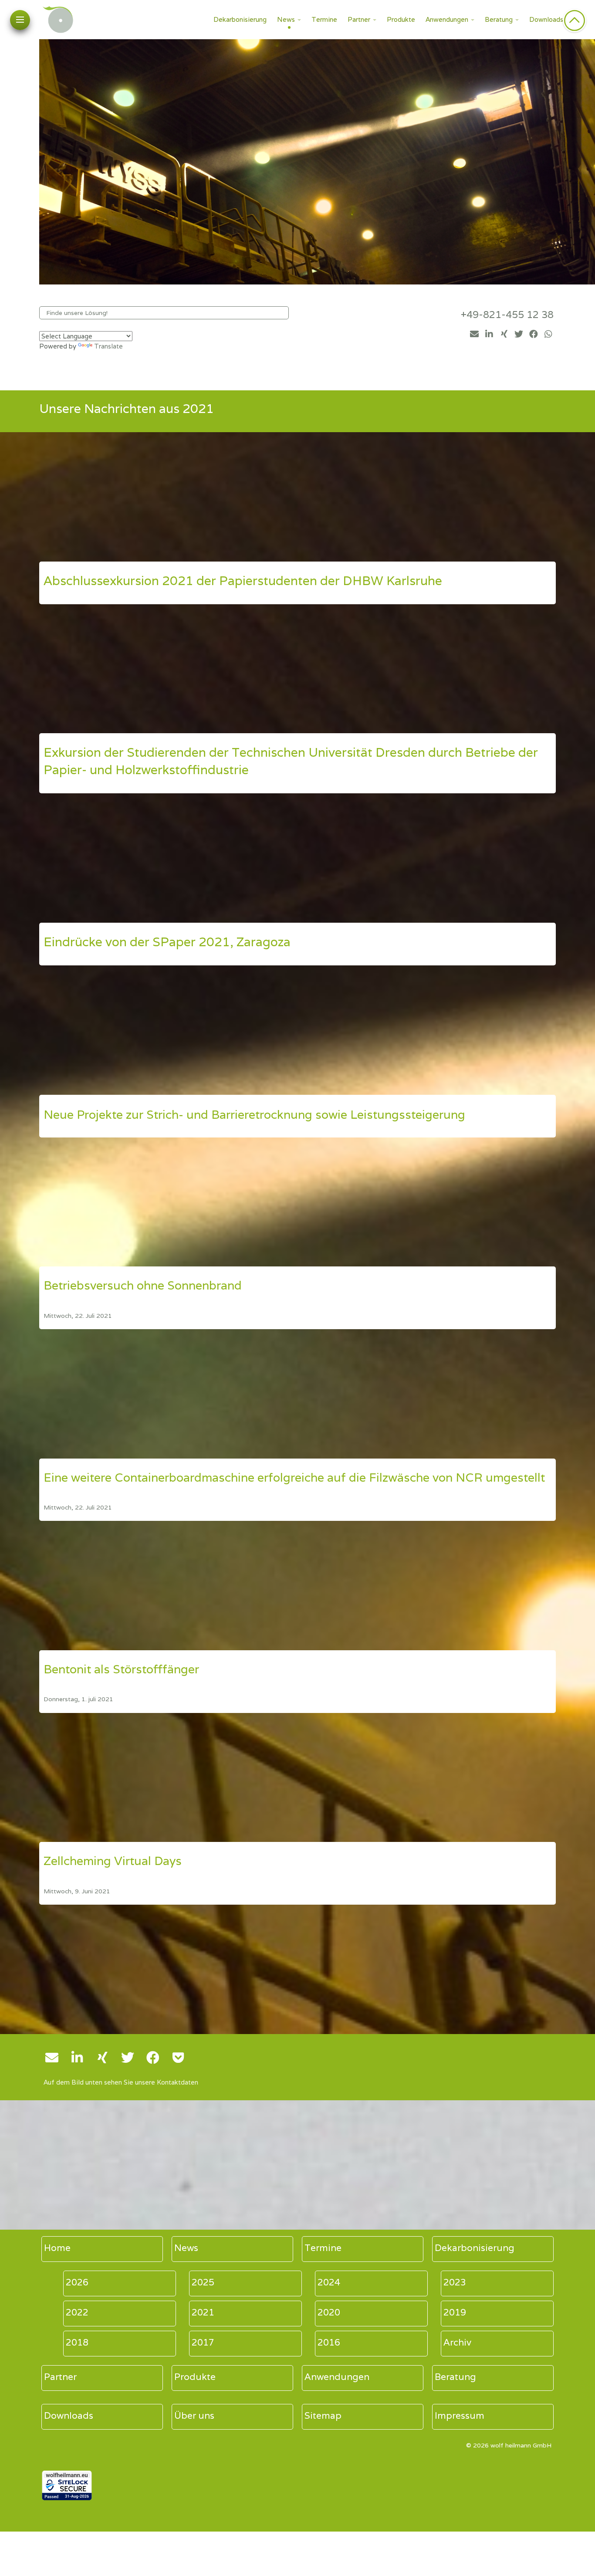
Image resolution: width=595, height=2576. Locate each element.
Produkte (401, 19)
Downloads (546, 19)
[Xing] (504, 334)
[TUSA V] (297, 497)
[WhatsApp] (548, 334)
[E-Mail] (474, 334)
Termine (324, 19)
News (286, 19)
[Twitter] (519, 334)
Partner (359, 19)
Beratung (499, 19)
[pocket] (178, 2058)
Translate (108, 346)
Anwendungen (447, 19)
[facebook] (534, 334)
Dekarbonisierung (240, 19)
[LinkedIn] (489, 334)
